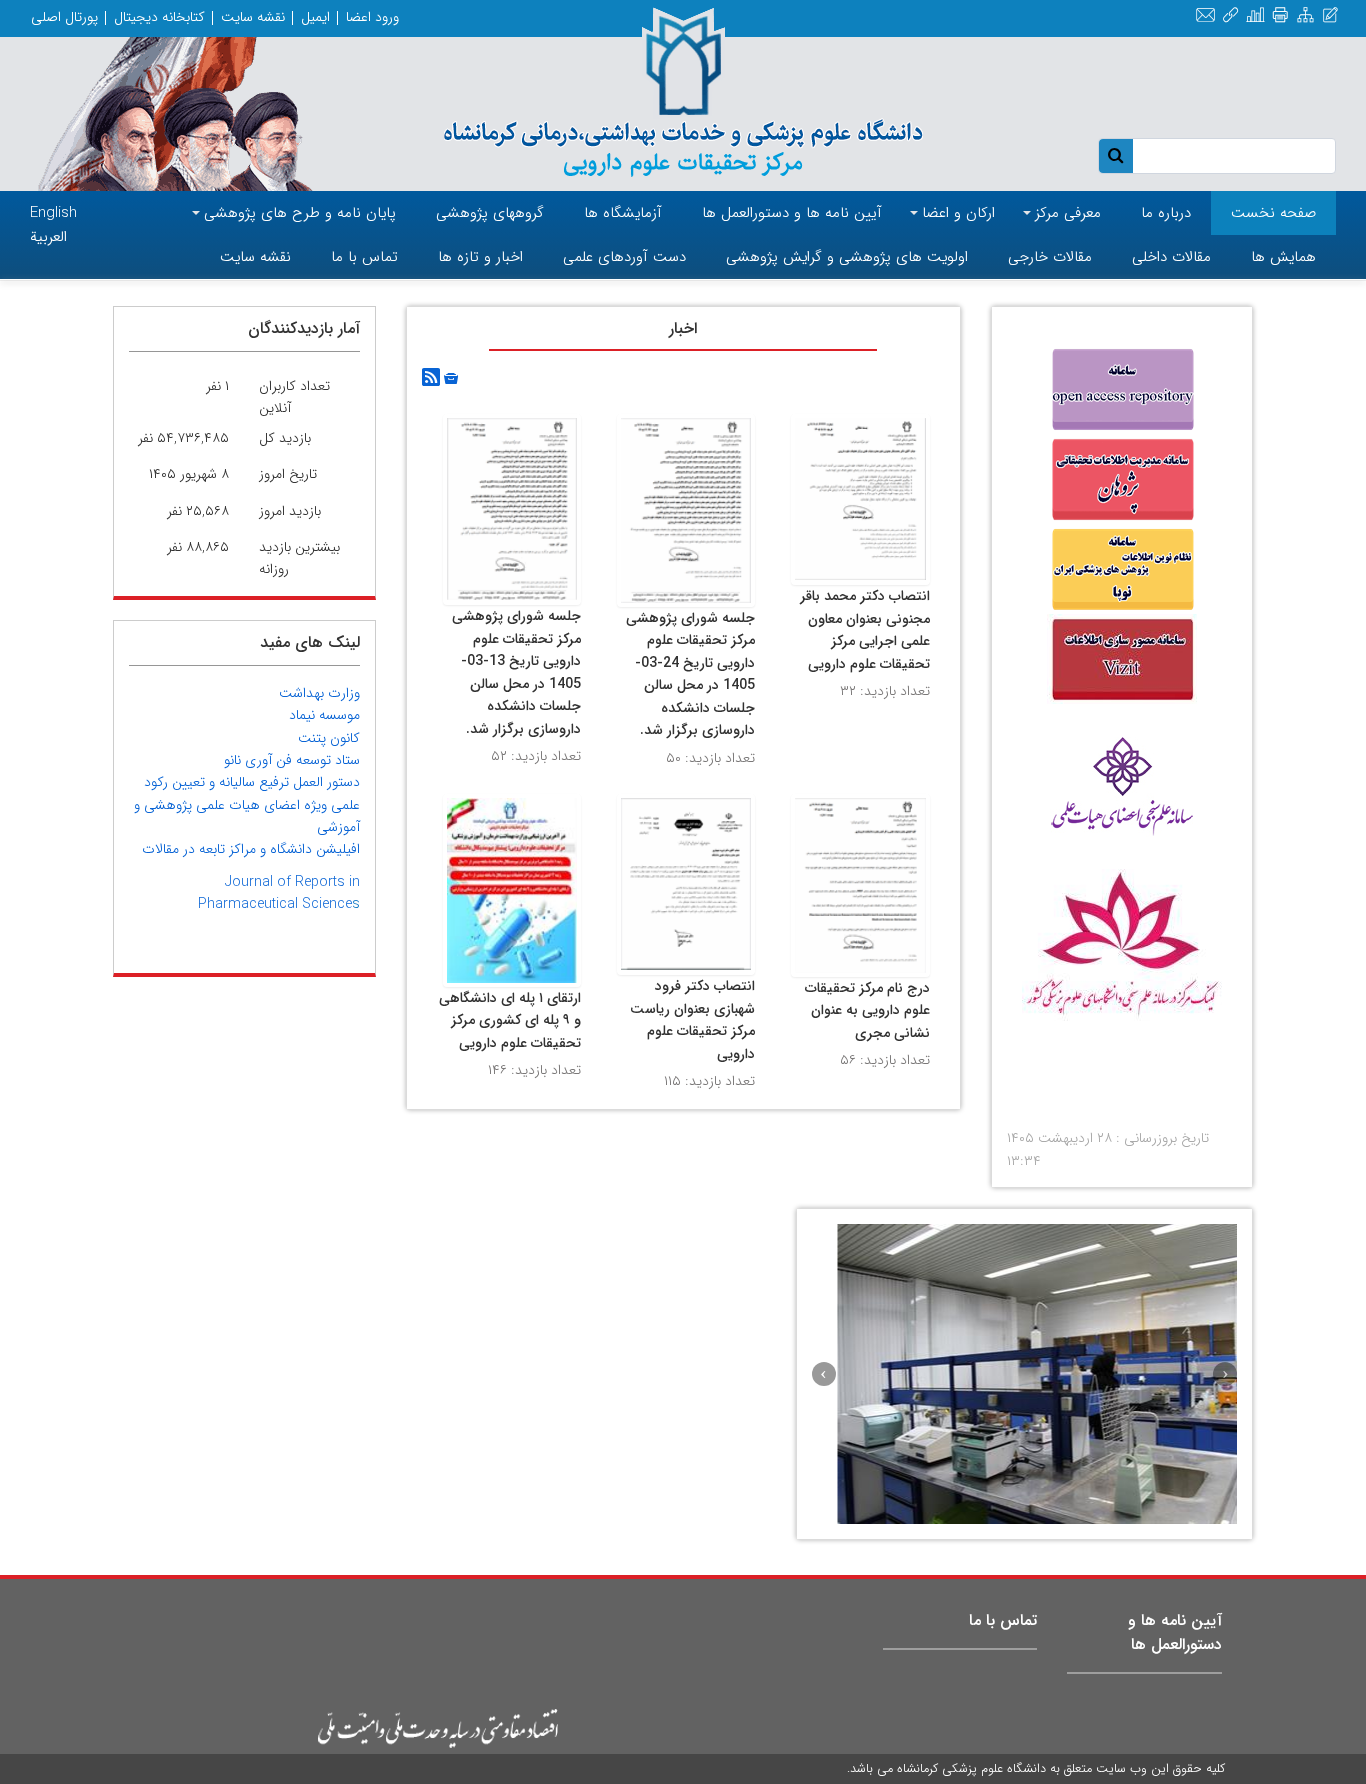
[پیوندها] (1230, 16)
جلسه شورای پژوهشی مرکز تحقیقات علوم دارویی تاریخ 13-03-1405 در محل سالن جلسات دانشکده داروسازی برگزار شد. (516, 672)
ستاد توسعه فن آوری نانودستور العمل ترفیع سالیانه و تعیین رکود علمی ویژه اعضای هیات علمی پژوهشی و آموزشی (247, 793)
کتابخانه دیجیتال (159, 17)
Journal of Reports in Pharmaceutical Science (279, 893)
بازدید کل (285, 438)
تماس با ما (1003, 1620)
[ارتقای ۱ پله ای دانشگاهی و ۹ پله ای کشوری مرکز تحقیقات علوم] (512, 890)
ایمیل (315, 17)
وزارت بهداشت (319, 693)
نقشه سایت (253, 17)
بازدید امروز (290, 511)
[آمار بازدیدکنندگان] (1255, 16)
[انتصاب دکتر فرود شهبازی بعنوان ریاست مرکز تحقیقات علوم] (686, 884)
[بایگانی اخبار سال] (449, 378)
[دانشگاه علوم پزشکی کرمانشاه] (683, 92)
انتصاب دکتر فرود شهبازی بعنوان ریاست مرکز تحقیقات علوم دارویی (692, 1020)
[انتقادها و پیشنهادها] (1330, 16)
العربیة (48, 237)
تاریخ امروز (288, 474)
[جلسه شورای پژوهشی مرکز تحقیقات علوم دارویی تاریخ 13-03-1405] (512, 509)
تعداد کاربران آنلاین (294, 397)
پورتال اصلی (64, 17)
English (53, 213)
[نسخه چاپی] (1280, 16)
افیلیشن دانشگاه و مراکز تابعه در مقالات (251, 849)
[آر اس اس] (431, 378)
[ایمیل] (1205, 16)
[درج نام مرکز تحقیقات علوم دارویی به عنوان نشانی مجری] (860, 885)
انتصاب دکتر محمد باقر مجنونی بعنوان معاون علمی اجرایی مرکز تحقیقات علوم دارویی (865, 630)
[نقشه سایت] (1305, 16)
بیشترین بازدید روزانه (299, 558)
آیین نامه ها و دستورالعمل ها (1175, 1632)
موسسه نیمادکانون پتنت (324, 726)
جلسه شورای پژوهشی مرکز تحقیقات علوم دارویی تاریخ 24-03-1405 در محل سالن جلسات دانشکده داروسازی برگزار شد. (690, 674)
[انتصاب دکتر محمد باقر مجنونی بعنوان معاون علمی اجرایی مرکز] (860, 499)
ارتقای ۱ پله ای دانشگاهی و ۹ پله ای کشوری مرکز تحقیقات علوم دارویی (510, 1020)
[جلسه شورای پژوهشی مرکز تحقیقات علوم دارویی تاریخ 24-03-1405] (686, 510)
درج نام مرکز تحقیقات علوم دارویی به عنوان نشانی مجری (867, 1010)
